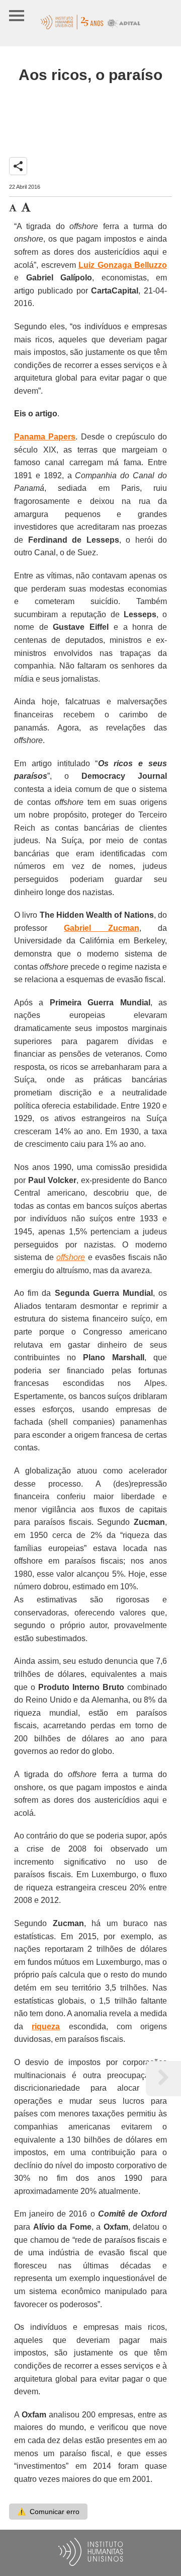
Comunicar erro (48, 2512)
